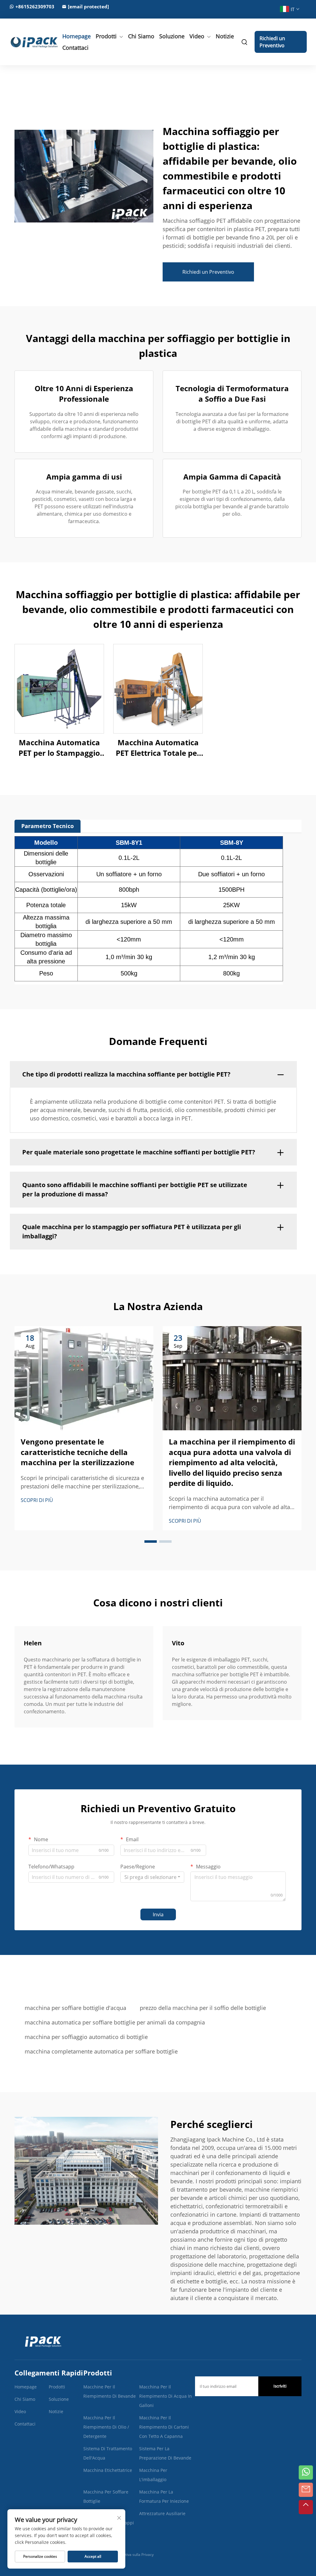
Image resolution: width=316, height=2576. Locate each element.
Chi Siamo (141, 36)
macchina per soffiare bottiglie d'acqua (75, 2008)
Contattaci (75, 48)
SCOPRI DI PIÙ (37, 1500)
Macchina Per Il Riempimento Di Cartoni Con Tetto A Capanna (164, 2427)
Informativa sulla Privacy (133, 2555)
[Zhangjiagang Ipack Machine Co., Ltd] (30, 42)
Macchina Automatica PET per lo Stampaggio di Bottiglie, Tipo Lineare (59, 748)
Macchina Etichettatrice (108, 2470)
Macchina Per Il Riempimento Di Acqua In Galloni (166, 2396)
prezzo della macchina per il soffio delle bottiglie (203, 2008)
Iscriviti (280, 2386)
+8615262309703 (35, 6)
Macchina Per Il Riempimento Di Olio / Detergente (106, 2427)
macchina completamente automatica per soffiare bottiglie (101, 2051)
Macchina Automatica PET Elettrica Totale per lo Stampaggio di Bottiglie (158, 748)
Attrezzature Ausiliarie (162, 2513)
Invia (158, 1914)
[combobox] (152, 1877)
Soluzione (172, 36)
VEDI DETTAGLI (59, 689)
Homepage (77, 36)
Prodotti (106, 36)
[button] (151, 1542)
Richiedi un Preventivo (272, 42)
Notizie (225, 36)
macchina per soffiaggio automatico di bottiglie (86, 2037)
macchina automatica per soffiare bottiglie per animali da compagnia (115, 2022)
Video (197, 36)
